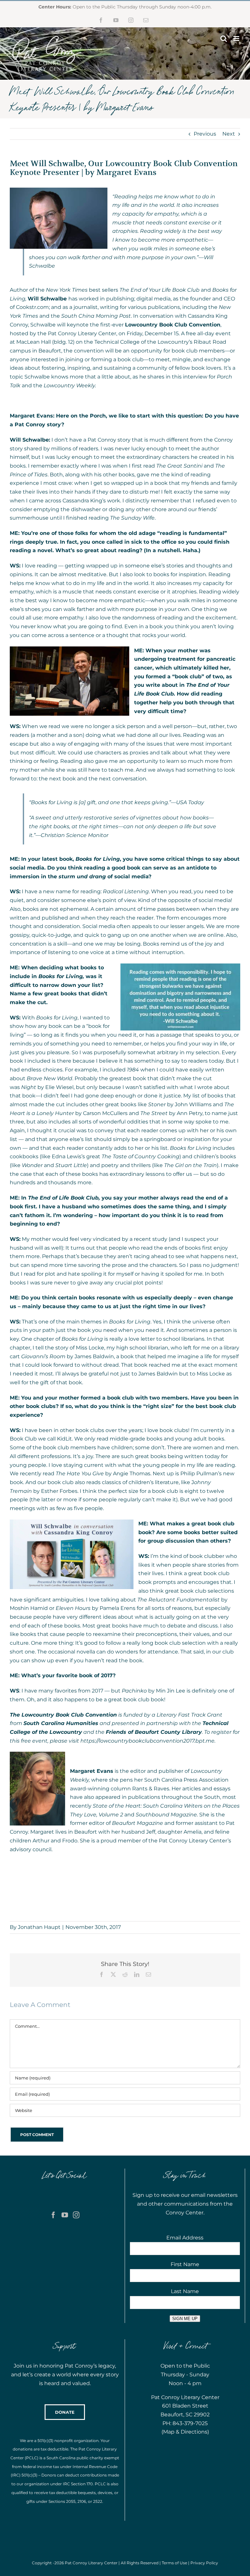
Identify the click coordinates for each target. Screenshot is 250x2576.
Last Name (185, 2291)
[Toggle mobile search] (224, 39)
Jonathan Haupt (39, 1927)
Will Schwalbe (47, 299)
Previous (205, 134)
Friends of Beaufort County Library (154, 1732)
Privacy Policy (204, 2563)
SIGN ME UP (185, 2319)
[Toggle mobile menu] (237, 39)
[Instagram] (76, 2215)
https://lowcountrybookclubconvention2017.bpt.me (147, 1741)
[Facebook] (53, 2215)
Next (229, 134)
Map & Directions (185, 2432)
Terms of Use (174, 2563)
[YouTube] (65, 2215)
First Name (185, 2264)
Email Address (185, 2238)
